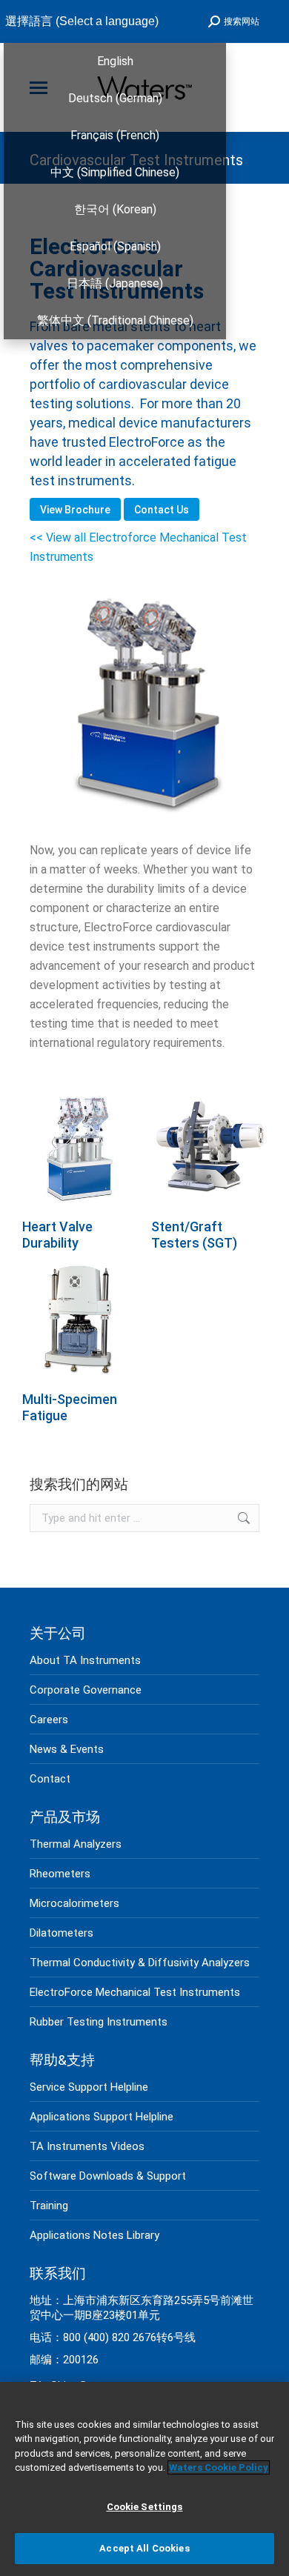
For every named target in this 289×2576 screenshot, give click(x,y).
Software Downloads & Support (108, 2176)
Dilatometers (62, 1933)
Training (49, 2206)
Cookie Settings (145, 2507)
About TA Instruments (85, 1660)
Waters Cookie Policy (219, 2467)
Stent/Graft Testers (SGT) (194, 1235)
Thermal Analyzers (76, 1844)
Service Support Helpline (89, 2087)
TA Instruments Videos (87, 2146)
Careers (49, 1720)
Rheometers (60, 1874)
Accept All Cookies (144, 2548)
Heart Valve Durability (57, 1235)
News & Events (67, 1749)
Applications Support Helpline (102, 2117)
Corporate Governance (86, 1690)
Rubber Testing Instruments (99, 2022)
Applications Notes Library (94, 2235)
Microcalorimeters (74, 1903)
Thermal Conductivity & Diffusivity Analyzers (140, 1963)
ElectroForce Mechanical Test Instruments (135, 1992)
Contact (50, 1779)
